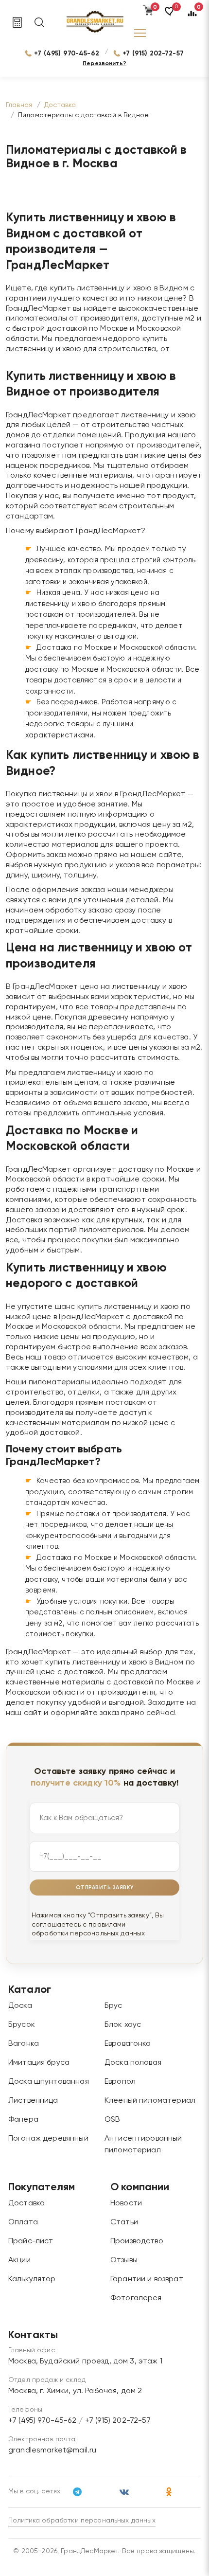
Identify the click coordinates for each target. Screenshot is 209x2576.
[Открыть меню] (140, 33)
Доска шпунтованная (49, 2082)
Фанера (23, 2120)
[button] (170, 16)
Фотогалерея (136, 2298)
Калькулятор (32, 2279)
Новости (126, 2203)
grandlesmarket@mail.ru (52, 2451)
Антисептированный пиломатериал (143, 2145)
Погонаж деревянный (48, 2139)
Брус (113, 2006)
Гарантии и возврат (147, 2279)
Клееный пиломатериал (150, 2101)
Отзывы (124, 2260)
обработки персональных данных (88, 1933)
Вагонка (24, 2044)
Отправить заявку (105, 1887)
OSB (112, 2120)
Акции (19, 2260)
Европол (120, 2082)
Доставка (26, 2203)
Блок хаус (123, 2025)
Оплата (23, 2222)
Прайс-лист (31, 2241)
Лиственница (33, 2101)
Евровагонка (128, 2044)
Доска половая (133, 2063)
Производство (137, 2241)
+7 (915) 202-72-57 (153, 54)
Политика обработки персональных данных (82, 2521)
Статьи (124, 2222)
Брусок (22, 2025)
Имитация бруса (39, 2063)
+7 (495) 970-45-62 (67, 54)
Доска (20, 2006)
